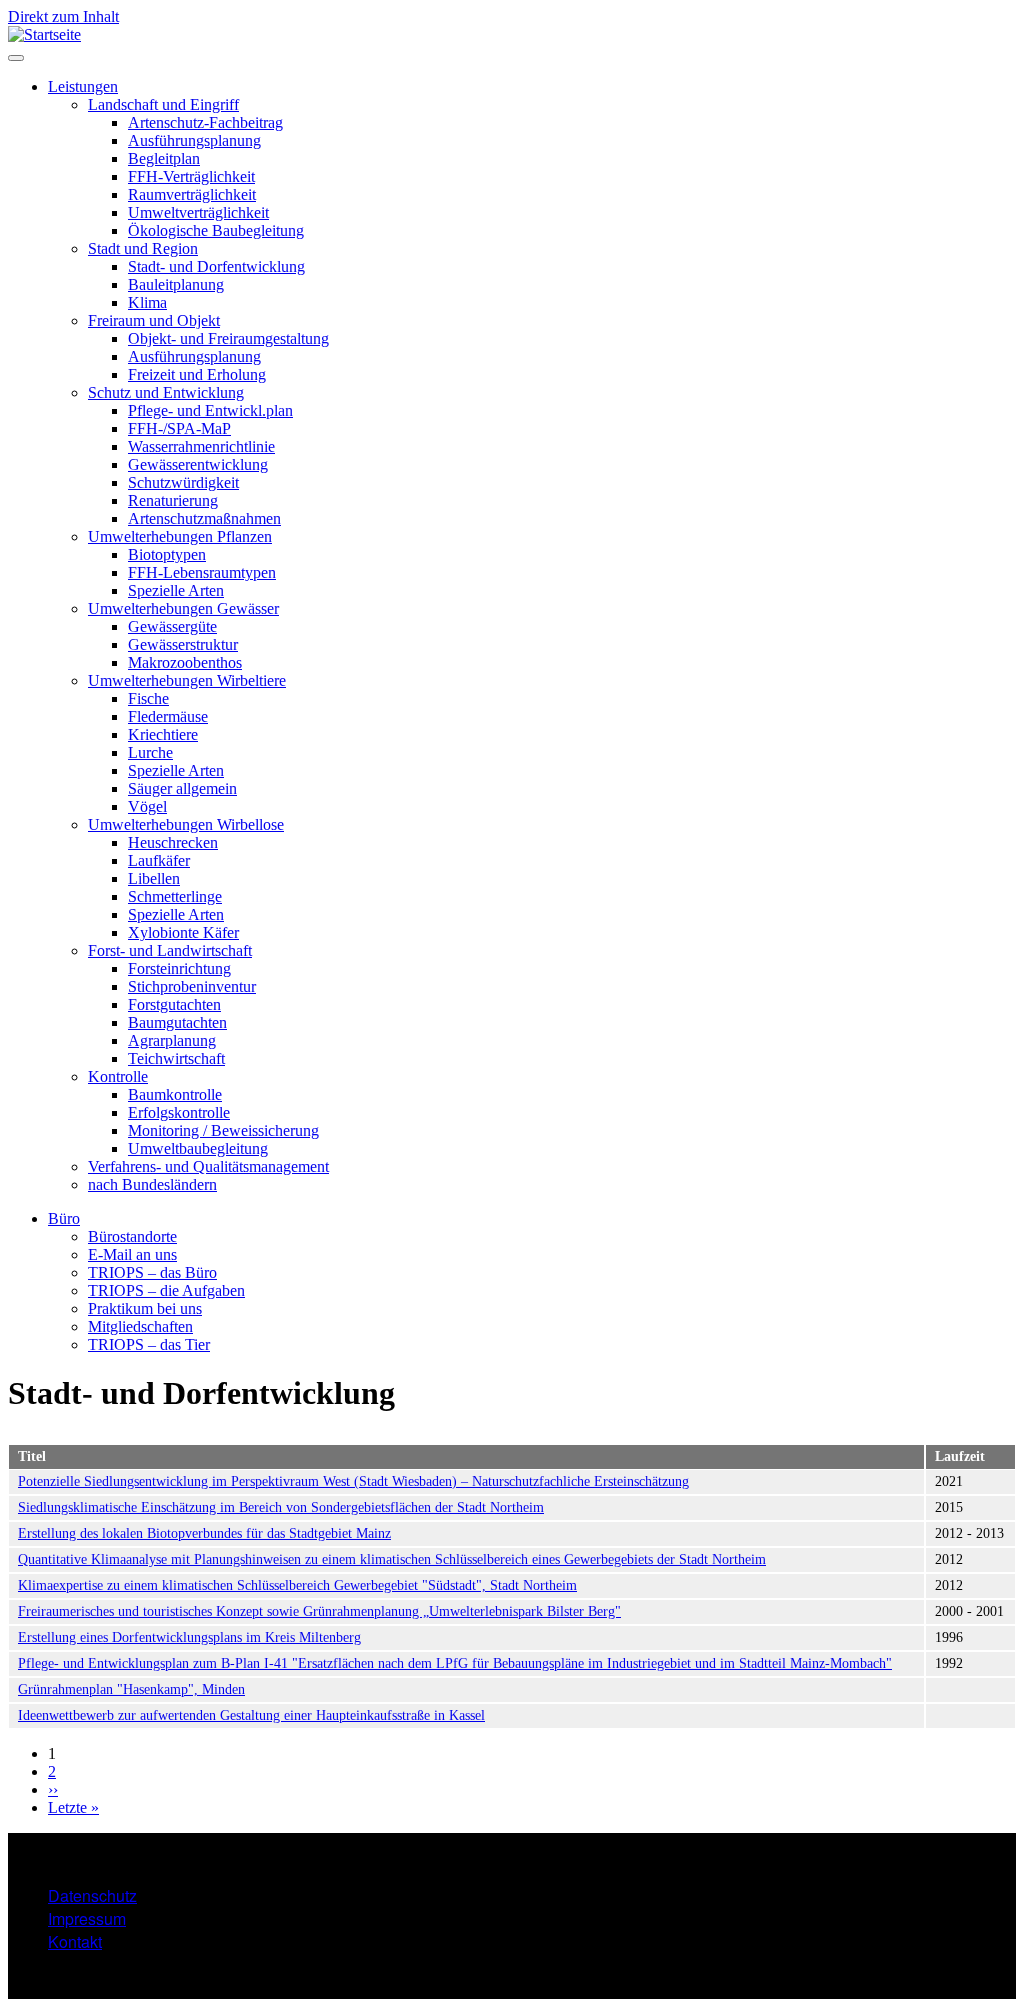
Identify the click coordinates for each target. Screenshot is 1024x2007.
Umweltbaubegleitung (198, 1148)
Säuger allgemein (182, 788)
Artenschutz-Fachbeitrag (205, 122)
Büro (64, 1218)
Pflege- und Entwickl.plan (210, 410)
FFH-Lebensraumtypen (202, 572)
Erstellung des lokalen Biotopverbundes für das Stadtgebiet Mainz (204, 1533)
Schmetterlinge (175, 896)
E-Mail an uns (132, 1254)
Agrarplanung (172, 1040)
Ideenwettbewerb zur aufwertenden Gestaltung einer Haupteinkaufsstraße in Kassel (251, 1715)
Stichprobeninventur (192, 986)
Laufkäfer (159, 860)
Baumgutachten (177, 1022)
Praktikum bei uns (145, 1308)
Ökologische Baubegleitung (216, 230)
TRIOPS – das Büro (152, 1272)
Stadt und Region (143, 248)
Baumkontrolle (175, 1094)
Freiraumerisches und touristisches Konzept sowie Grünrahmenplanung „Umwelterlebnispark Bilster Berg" (319, 1611)
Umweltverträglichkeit (198, 212)
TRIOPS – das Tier (149, 1344)
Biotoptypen (167, 554)
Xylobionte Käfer (183, 932)
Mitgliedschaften (140, 1326)
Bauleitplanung (176, 284)
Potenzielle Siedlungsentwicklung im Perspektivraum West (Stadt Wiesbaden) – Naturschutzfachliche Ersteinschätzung (353, 1481)
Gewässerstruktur (183, 644)
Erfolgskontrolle (179, 1112)
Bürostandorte (132, 1236)
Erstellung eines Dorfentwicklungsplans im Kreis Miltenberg (189, 1637)
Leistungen (83, 86)
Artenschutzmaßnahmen (204, 518)
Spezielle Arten (176, 590)
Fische (148, 698)
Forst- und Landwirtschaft (170, 950)
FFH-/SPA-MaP (179, 428)
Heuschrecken (173, 842)
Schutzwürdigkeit (183, 482)
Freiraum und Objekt (154, 320)
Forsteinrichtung (179, 968)
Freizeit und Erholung (197, 374)
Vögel (147, 806)
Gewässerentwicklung (198, 464)
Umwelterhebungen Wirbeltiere (187, 680)
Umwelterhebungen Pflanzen (180, 536)
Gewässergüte (172, 626)
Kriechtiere (163, 734)
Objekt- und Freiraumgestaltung (228, 338)
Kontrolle (118, 1076)
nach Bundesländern (152, 1184)
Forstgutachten (174, 1004)
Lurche (150, 752)
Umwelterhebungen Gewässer (183, 608)
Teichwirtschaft (176, 1058)
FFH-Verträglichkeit (191, 176)
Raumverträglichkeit (192, 194)
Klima (147, 302)
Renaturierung (173, 500)
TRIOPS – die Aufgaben (166, 1290)
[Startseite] (44, 34)
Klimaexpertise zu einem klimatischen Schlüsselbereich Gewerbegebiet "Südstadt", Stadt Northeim (297, 1585)
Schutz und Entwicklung (166, 392)
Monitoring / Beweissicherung (223, 1130)
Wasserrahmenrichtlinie (201, 446)
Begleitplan (164, 158)
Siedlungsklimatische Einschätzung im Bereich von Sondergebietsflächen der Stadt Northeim (281, 1507)
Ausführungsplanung (194, 140)
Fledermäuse (168, 716)
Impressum (87, 1918)
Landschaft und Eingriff (163, 104)
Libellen (154, 878)
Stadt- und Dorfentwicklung (216, 266)
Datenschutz (92, 1895)
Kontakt (75, 1941)
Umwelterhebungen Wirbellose (186, 824)
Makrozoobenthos (185, 662)
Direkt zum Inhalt (63, 16)
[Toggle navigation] (16, 58)
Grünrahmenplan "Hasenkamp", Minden (131, 1689)
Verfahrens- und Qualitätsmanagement (208, 1166)
